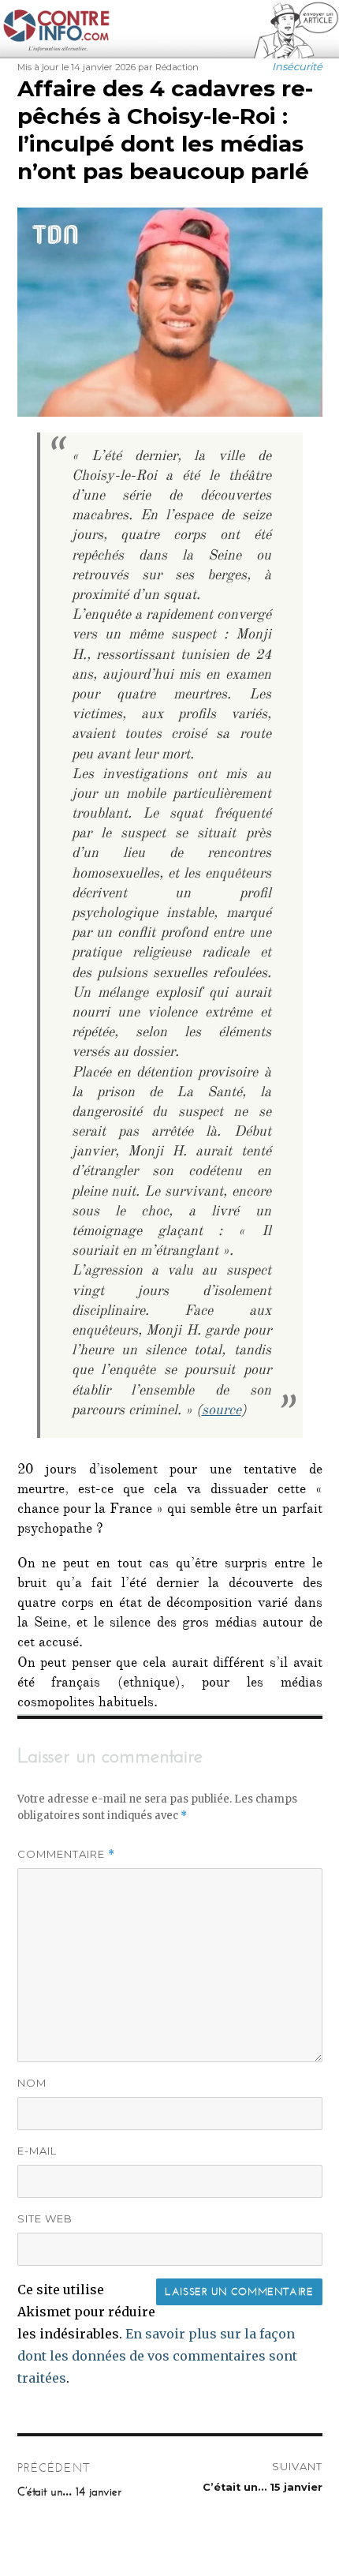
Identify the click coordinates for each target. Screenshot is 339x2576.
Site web (45, 2218)
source (222, 1412)
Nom (32, 2083)
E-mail (37, 2151)
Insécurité (297, 66)
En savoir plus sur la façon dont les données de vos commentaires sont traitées (157, 2356)
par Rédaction (168, 67)
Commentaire (66, 1854)
